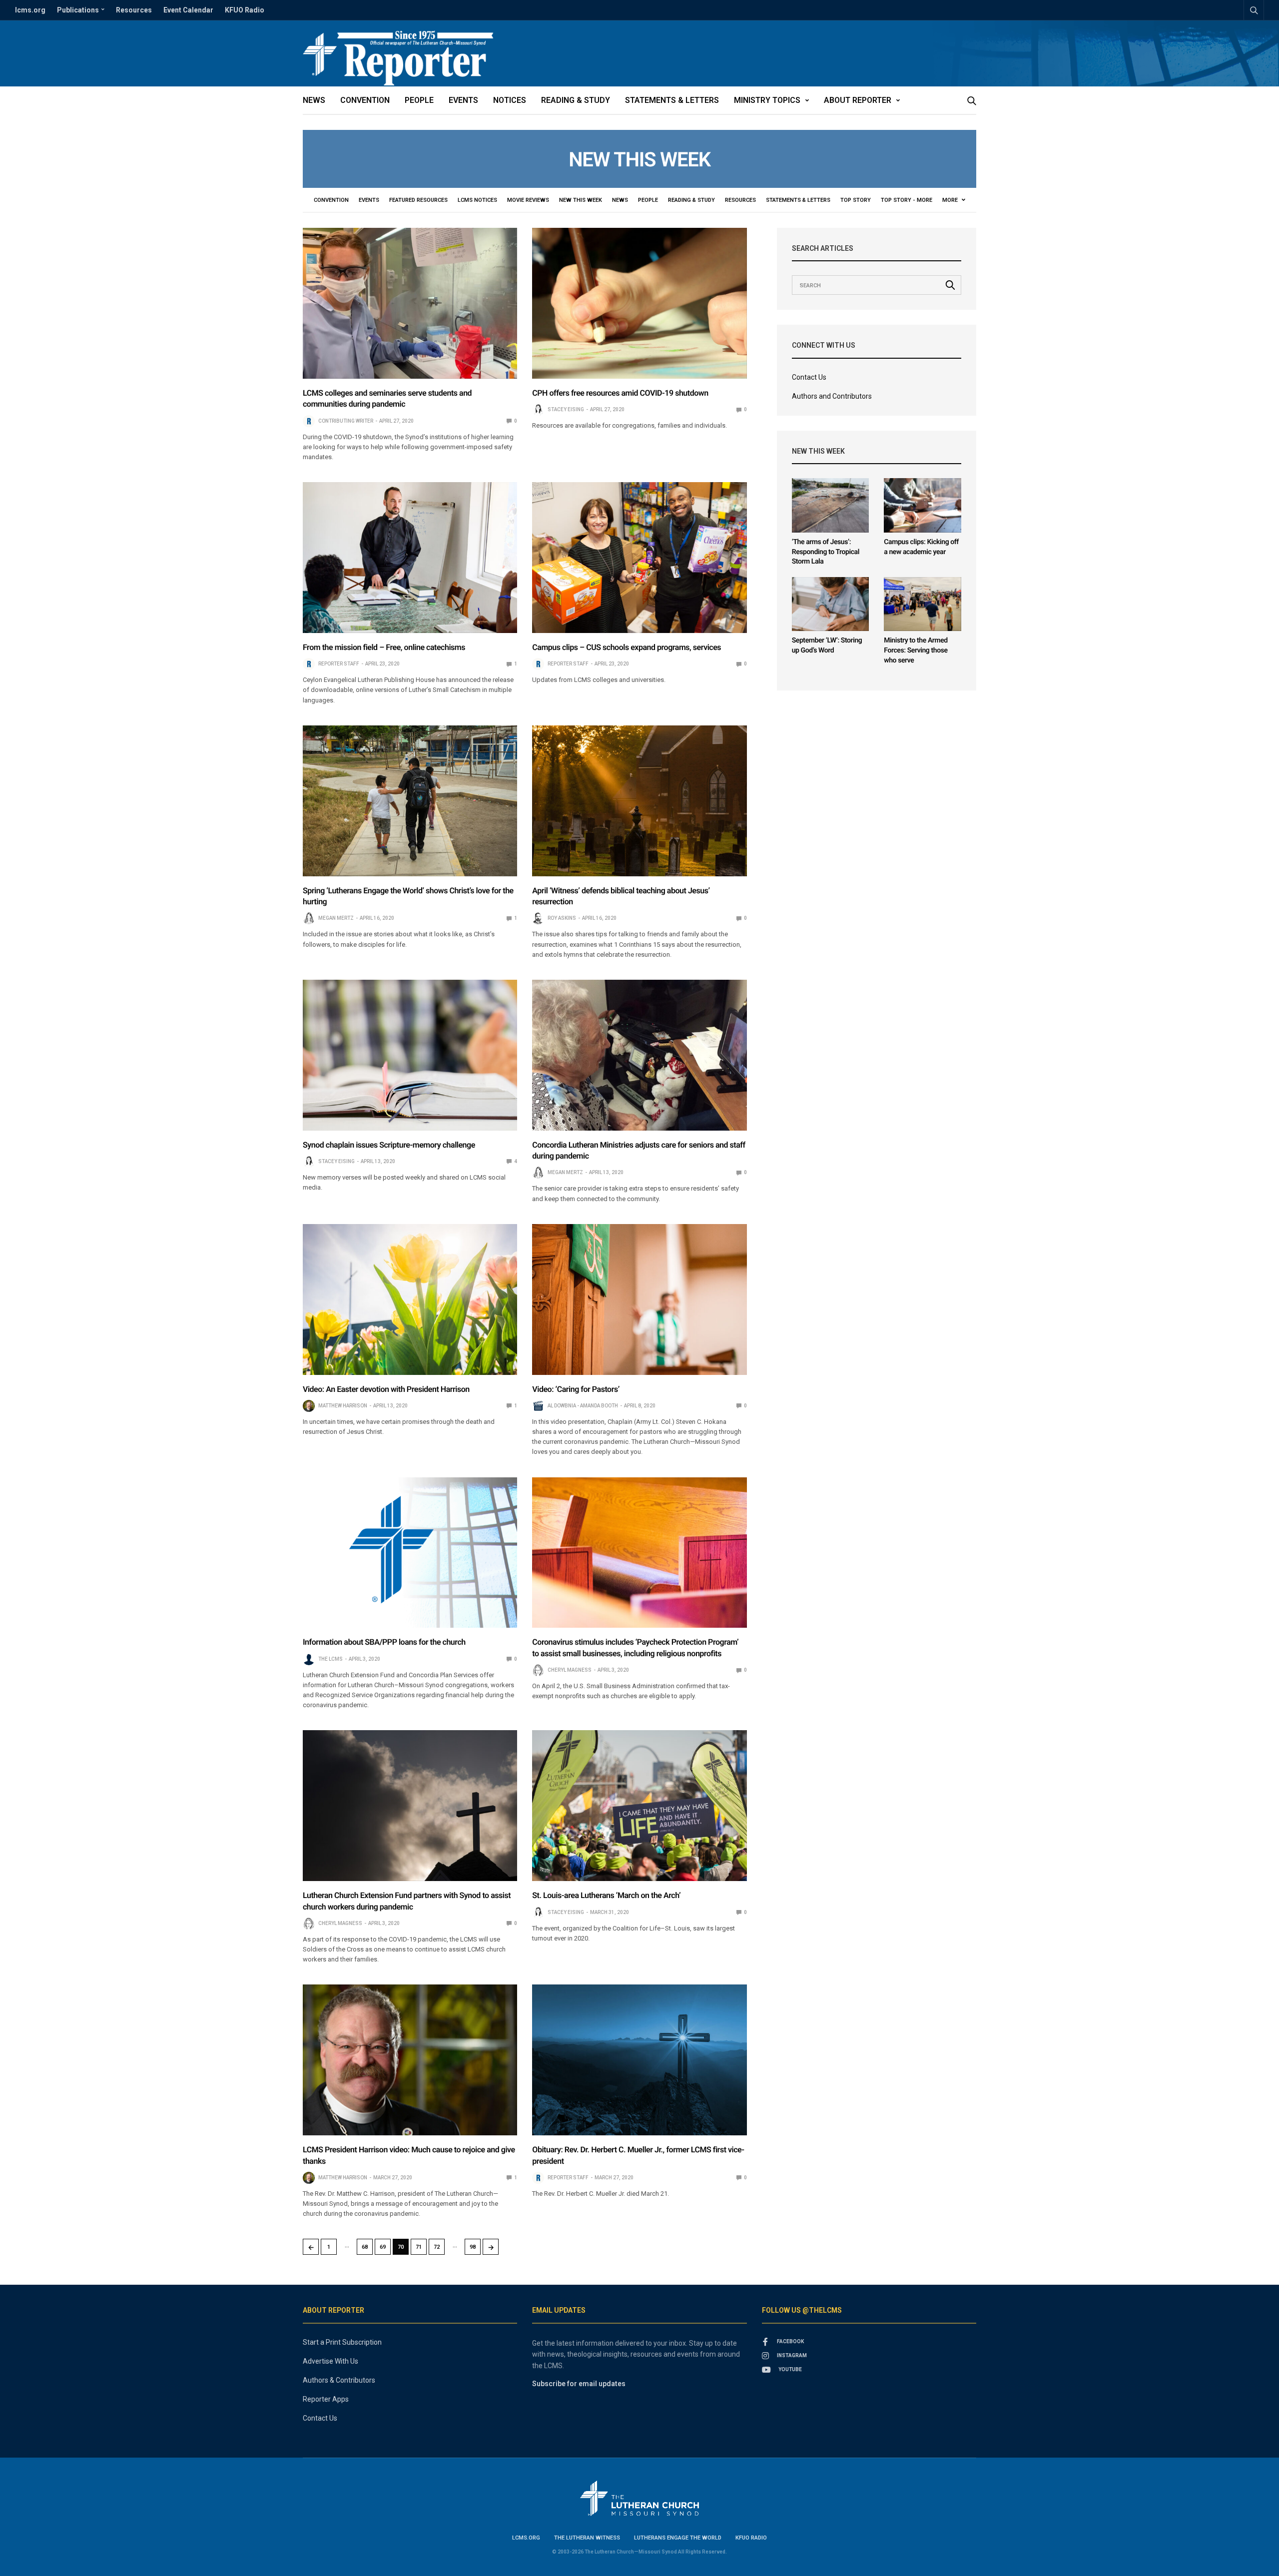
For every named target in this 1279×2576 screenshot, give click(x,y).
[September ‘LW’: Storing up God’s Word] (831, 604)
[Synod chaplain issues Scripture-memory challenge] (410, 1055)
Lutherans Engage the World (678, 2538)
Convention (365, 100)
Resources (134, 10)
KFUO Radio (245, 10)
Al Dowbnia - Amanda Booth (583, 1406)
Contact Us (809, 377)
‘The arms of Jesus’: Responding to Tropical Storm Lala (826, 552)
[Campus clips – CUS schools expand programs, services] (639, 558)
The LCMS (330, 1659)
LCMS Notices (477, 200)
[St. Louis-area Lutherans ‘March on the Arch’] (639, 1806)
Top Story (856, 200)
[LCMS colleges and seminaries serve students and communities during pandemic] (410, 303)
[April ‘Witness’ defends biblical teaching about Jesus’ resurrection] (639, 801)
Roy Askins (562, 918)
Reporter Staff (339, 664)
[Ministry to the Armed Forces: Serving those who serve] (923, 604)
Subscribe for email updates (579, 2384)
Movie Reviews (528, 200)
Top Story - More (907, 200)
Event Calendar (188, 10)
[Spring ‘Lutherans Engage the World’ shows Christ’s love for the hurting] (410, 801)
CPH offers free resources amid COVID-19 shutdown (620, 393)
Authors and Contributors (832, 396)
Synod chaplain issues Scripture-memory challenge (389, 1145)
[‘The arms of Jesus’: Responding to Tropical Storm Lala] (831, 505)
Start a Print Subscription (342, 2342)
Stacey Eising (566, 409)
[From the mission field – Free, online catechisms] (410, 558)
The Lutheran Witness (587, 2538)
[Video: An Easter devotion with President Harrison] (410, 1299)
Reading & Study (576, 100)
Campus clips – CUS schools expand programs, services (627, 647)
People (419, 100)
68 (365, 2247)
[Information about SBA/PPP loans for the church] (410, 1553)
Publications (78, 10)
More (951, 200)
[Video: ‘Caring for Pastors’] (639, 1299)
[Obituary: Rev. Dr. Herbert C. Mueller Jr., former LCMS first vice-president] (639, 2060)
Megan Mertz (336, 918)
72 (437, 2247)
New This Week (581, 200)
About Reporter (858, 100)
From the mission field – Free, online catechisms (384, 647)
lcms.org (30, 10)
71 (419, 2247)
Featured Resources (418, 200)
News (314, 100)
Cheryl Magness (570, 1670)
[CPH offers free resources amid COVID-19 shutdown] (639, 303)
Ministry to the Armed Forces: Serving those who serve (916, 650)
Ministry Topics (767, 100)
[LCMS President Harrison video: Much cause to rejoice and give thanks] (410, 2060)
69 (383, 2247)
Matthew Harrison (343, 1406)
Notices (510, 100)
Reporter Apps (326, 2399)
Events (463, 100)
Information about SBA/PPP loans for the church (384, 1642)
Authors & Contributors (339, 2380)
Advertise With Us (330, 2361)
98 (473, 2247)
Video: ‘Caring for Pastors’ (576, 1389)
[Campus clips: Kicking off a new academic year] (923, 505)
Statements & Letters (672, 100)
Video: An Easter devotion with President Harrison (386, 1389)
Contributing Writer (346, 421)
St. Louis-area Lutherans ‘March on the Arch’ (606, 1895)
